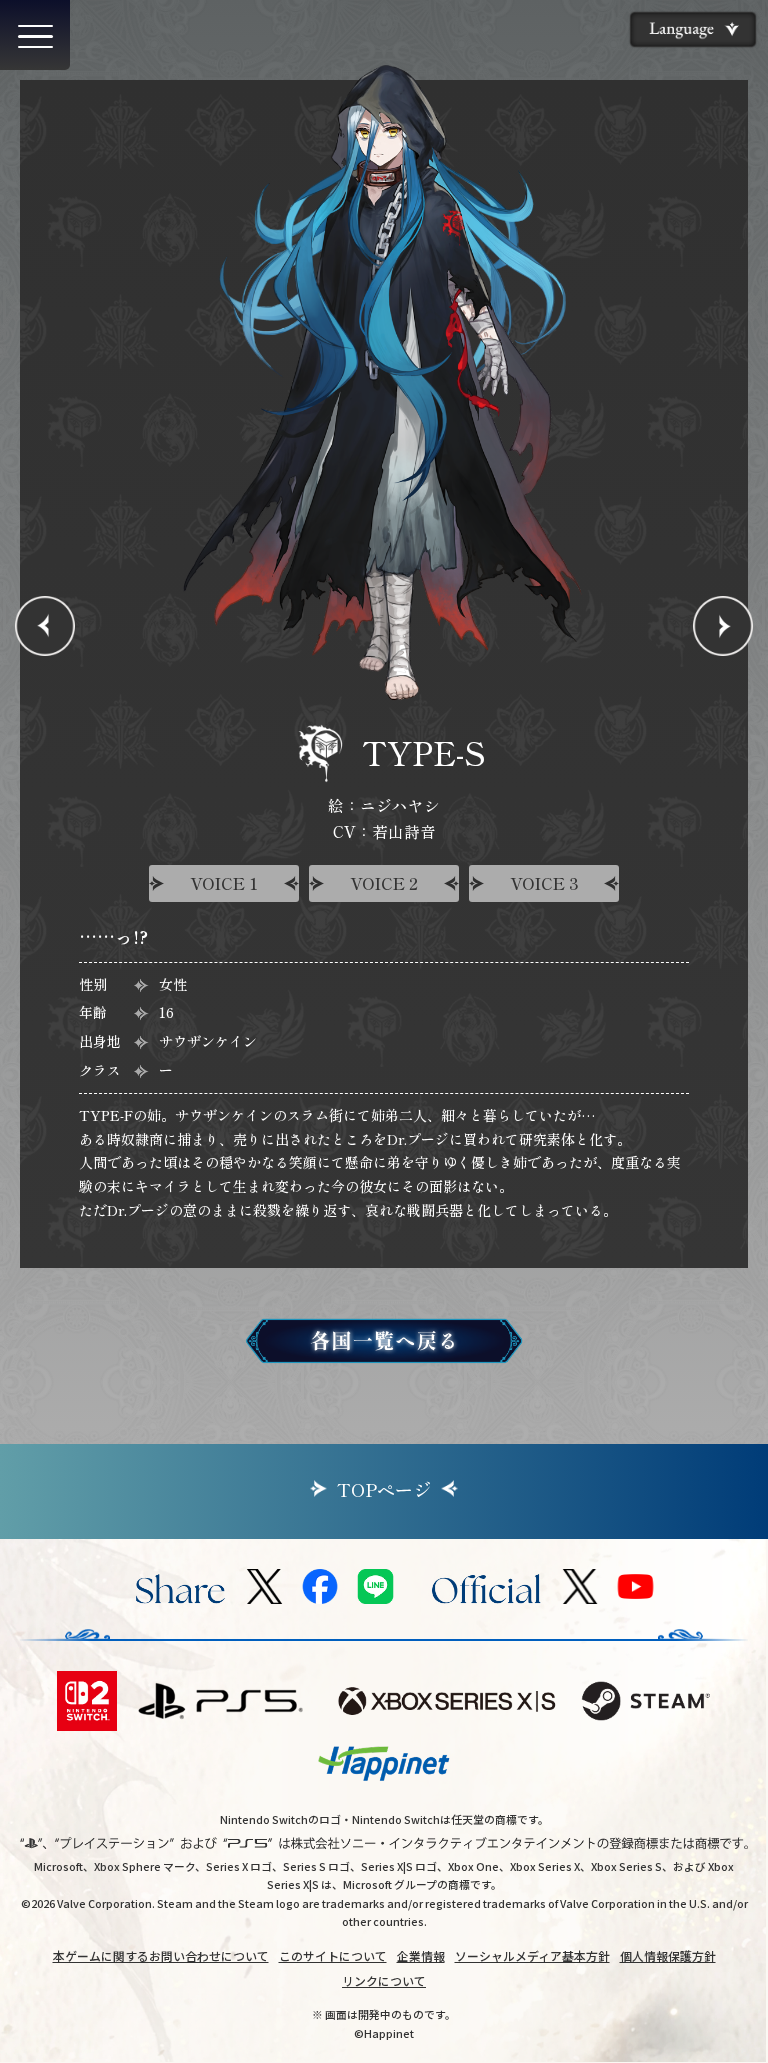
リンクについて (384, 1980)
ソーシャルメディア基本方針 (532, 1955)
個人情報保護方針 (668, 1955)
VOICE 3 (544, 883)
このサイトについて (333, 1955)
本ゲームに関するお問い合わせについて (161, 1955)
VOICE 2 (384, 883)
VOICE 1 (224, 883)
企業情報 (421, 1955)
